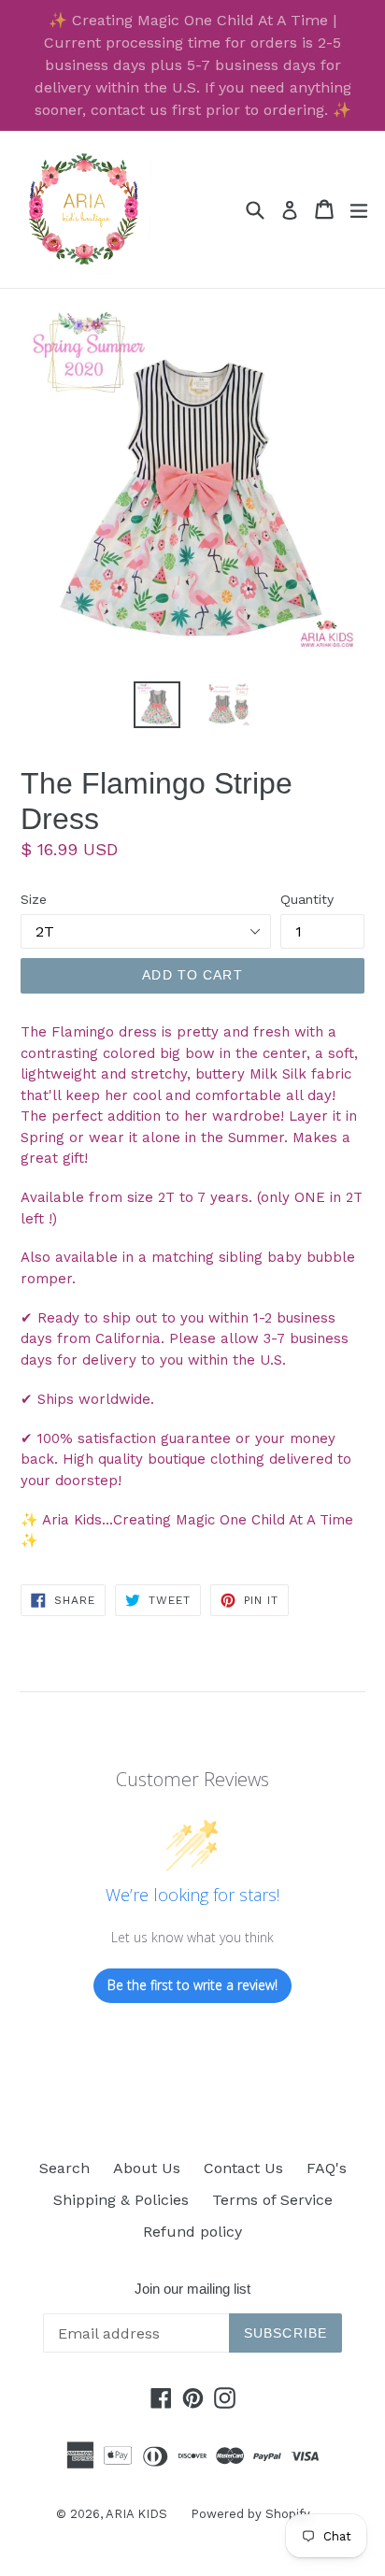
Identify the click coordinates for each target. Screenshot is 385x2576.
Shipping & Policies (121, 2200)
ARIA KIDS (136, 2514)
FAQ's (327, 2168)
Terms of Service (272, 2200)
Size (34, 899)
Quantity (307, 899)
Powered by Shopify (250, 2514)
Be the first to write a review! (192, 1985)
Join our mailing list (192, 2289)
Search (64, 2168)
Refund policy (192, 2232)
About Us (147, 2168)
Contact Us (243, 2168)
